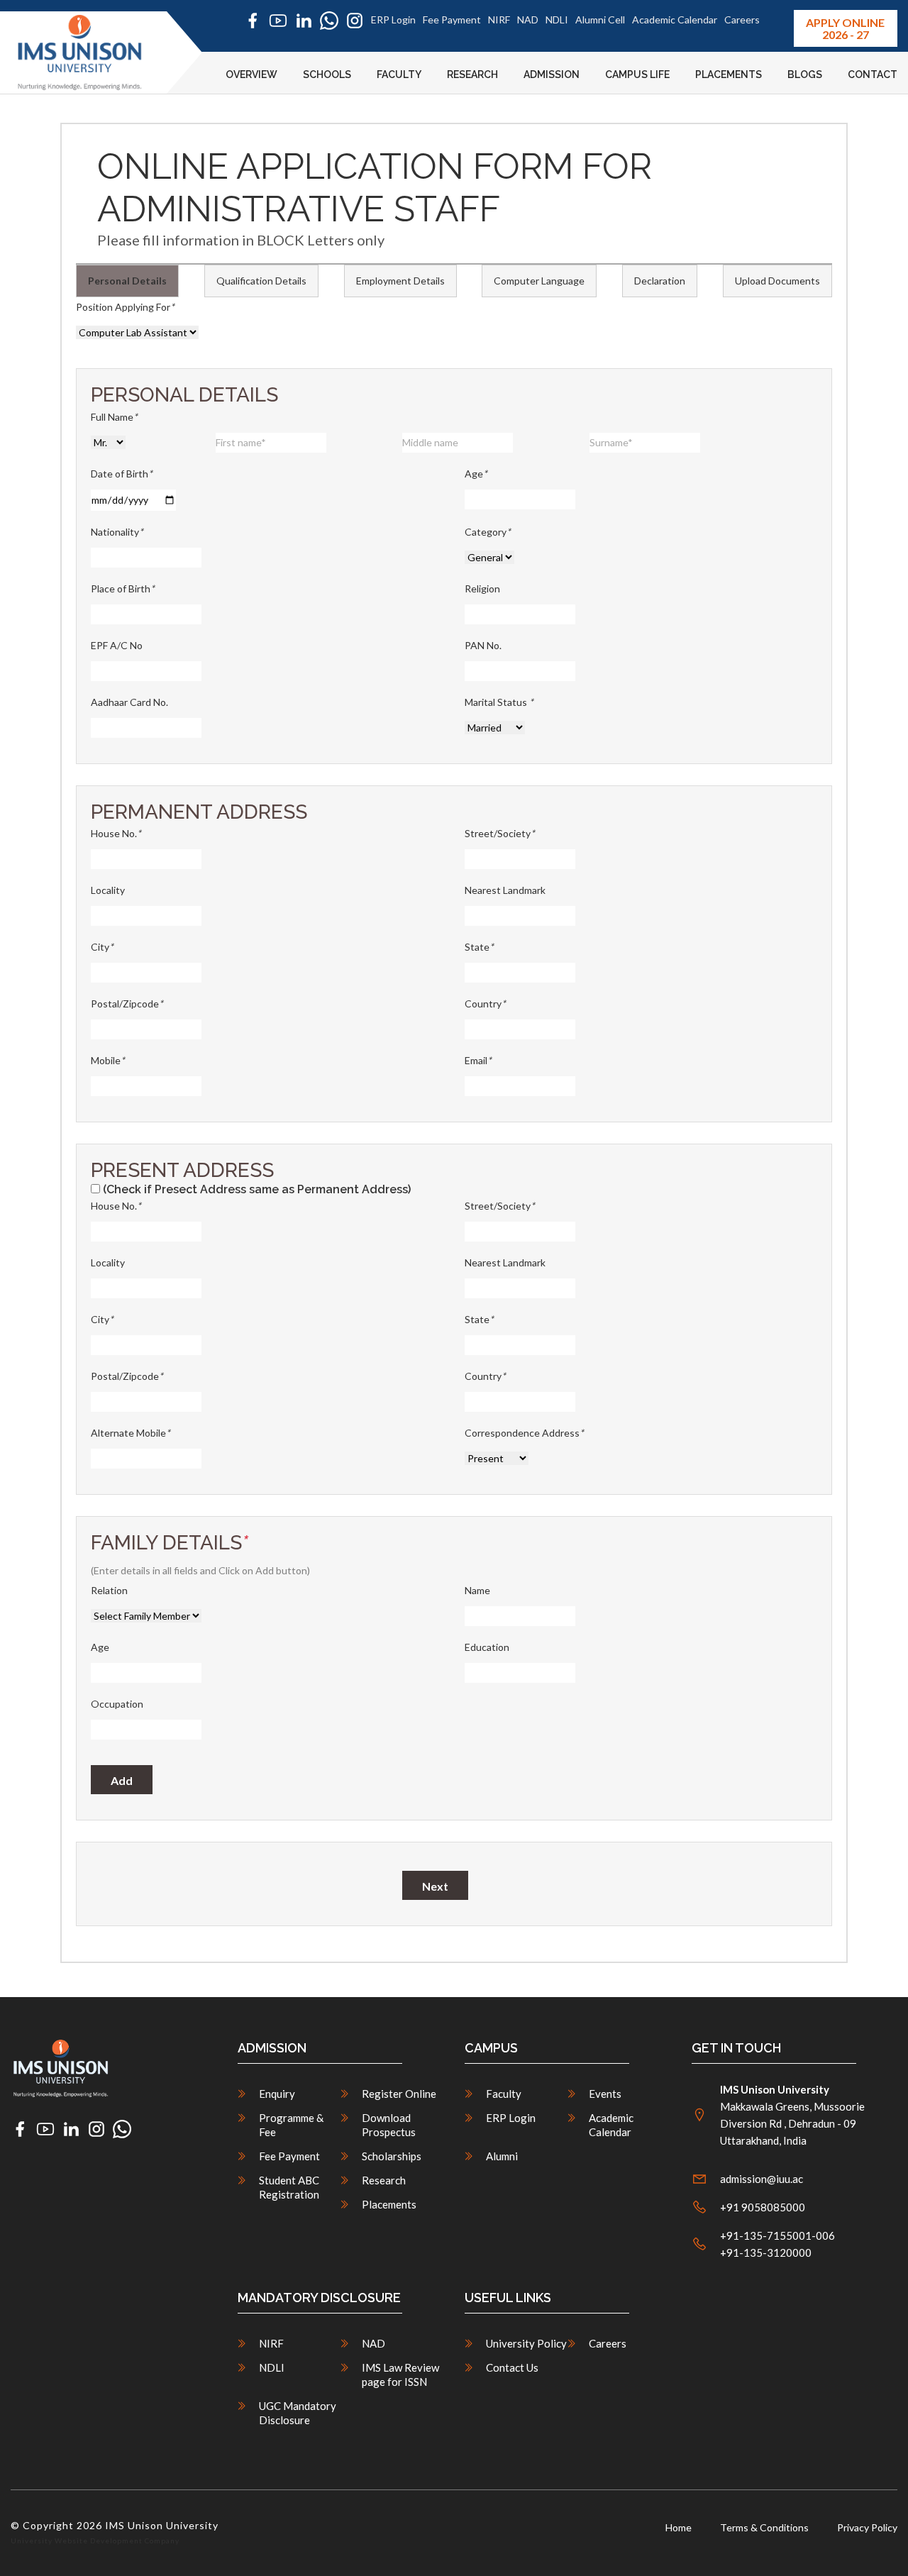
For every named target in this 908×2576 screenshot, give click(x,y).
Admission (552, 74)
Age (476, 474)
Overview (251, 74)
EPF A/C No (117, 645)
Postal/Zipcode (127, 1004)
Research (472, 74)
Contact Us (512, 2367)
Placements (729, 74)
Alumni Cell (600, 20)
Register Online (399, 2094)
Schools (327, 74)
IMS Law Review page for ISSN (400, 2375)
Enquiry (277, 2094)
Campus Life (637, 74)
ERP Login (393, 20)
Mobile (108, 1060)
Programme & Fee (291, 2125)
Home (679, 2527)
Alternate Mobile (131, 1433)
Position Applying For (125, 307)
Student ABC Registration (289, 2187)
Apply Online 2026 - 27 (845, 28)
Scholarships (392, 2156)
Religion (482, 588)
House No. (116, 833)
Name (477, 1590)
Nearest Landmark (505, 890)
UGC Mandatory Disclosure (298, 2413)
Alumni (502, 2156)
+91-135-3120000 (766, 2252)
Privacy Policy (867, 2527)
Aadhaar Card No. (129, 702)
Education (487, 1647)
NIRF (499, 20)
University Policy (526, 2343)
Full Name (114, 417)
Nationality (117, 532)
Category (488, 532)
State (479, 947)
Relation (109, 1590)
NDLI (557, 20)
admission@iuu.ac (762, 2179)
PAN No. (483, 645)
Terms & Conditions (764, 2527)
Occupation (117, 1704)
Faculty (399, 74)
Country (485, 1004)
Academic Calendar (675, 20)
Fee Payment (452, 20)
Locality (108, 890)
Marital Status (499, 702)
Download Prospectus (389, 2125)
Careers (742, 20)
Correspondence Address (524, 1433)
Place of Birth (123, 588)
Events (605, 2094)
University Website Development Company (95, 2541)
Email (478, 1060)
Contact (873, 74)
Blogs (805, 74)
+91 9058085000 (763, 2207)
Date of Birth (122, 474)
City (102, 947)
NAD (528, 20)
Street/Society (500, 833)
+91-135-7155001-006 (777, 2235)
